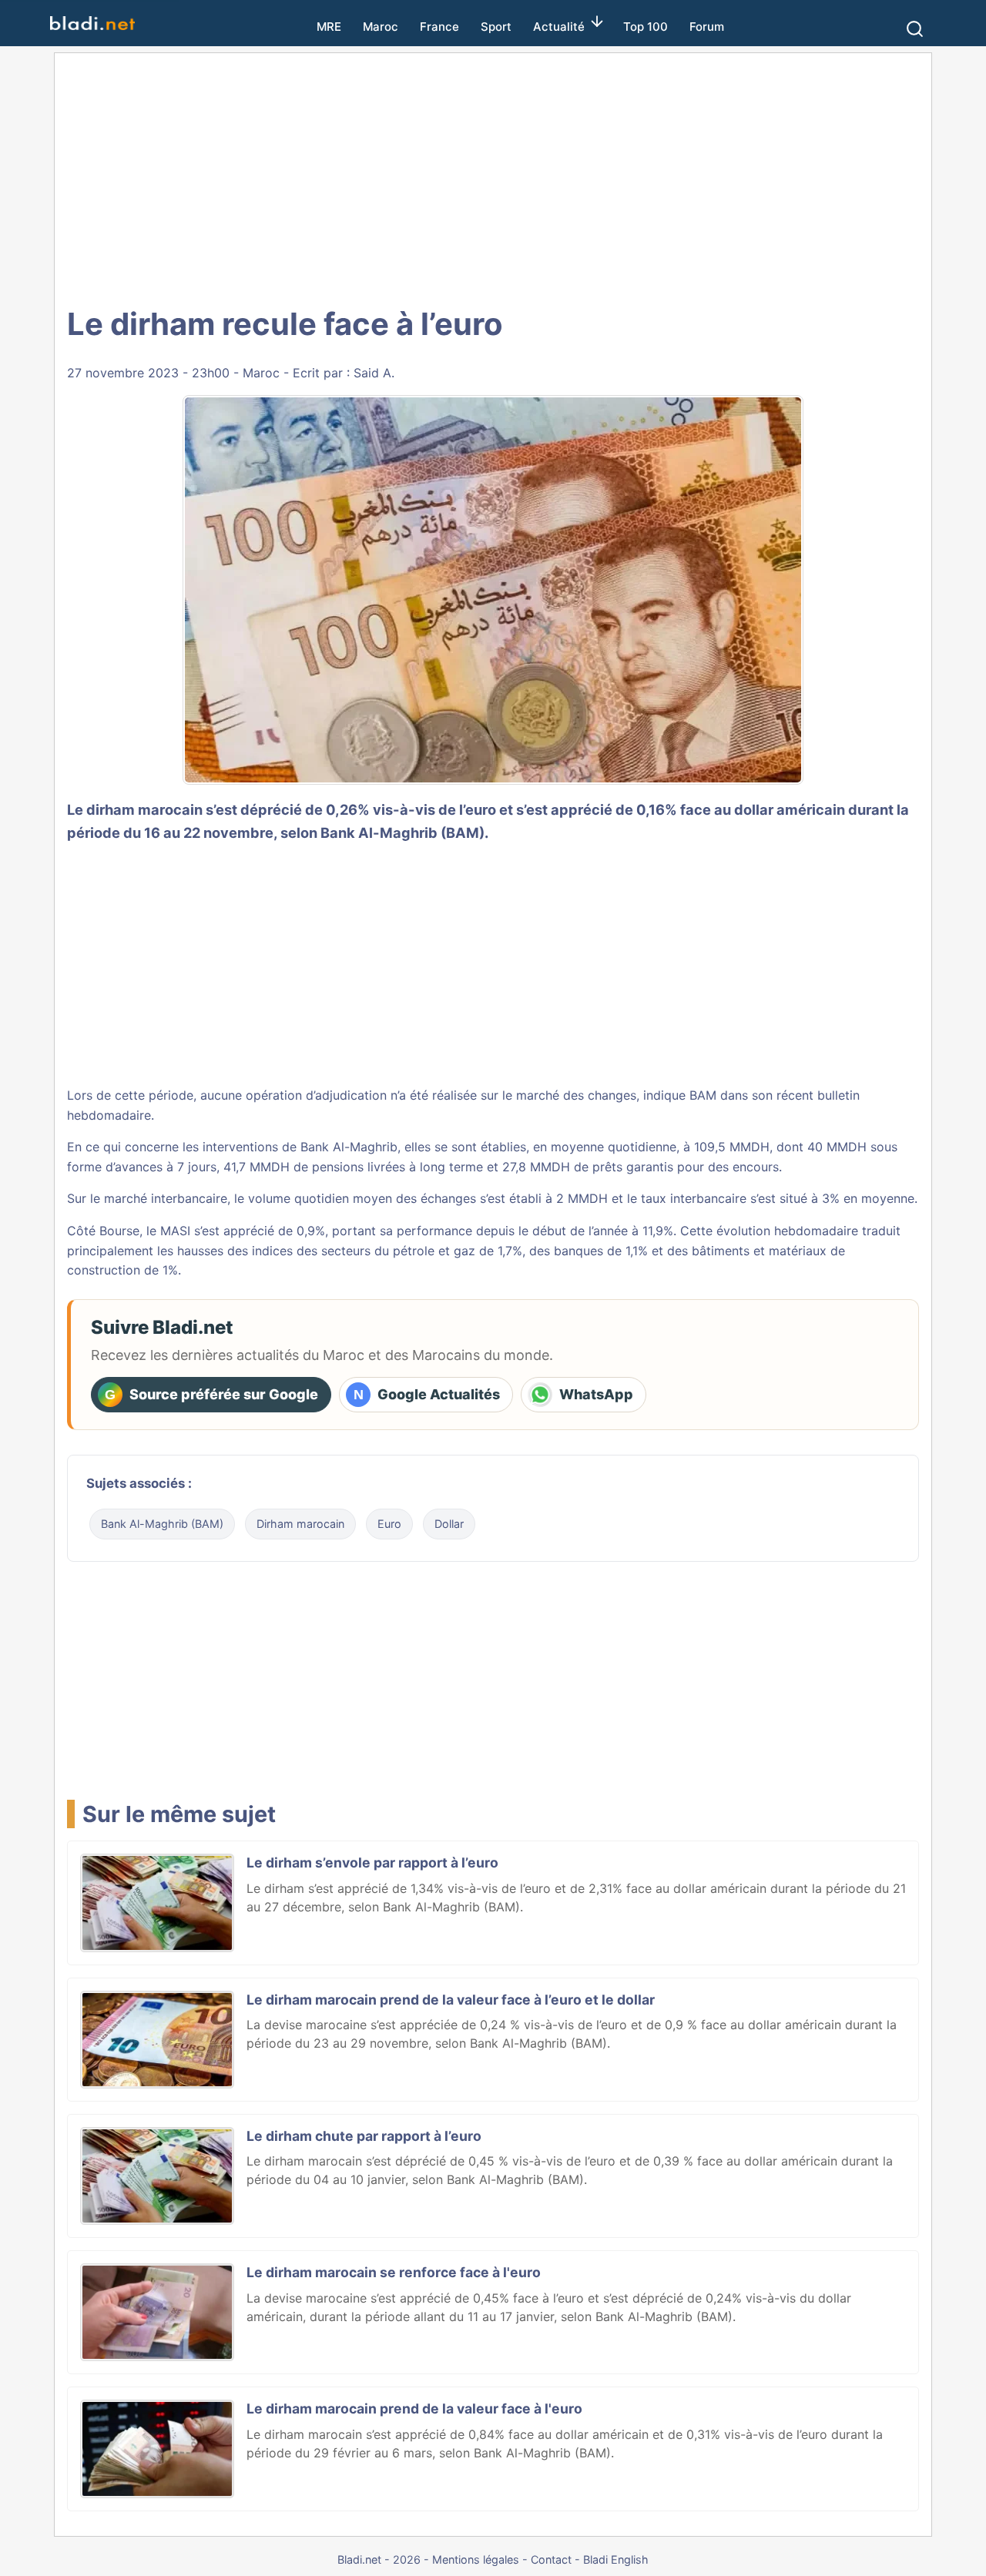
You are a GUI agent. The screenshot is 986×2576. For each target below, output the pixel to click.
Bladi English (616, 2559)
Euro (389, 1524)
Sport (496, 27)
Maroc (381, 27)
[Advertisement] (493, 177)
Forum (707, 27)
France (439, 27)
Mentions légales (476, 2559)
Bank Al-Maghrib (349, 1147)
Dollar (449, 1524)
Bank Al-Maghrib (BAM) (162, 1524)
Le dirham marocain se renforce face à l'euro (394, 2272)
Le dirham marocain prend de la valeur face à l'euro (414, 2409)
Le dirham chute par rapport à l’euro (364, 2136)
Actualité (559, 27)
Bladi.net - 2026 (379, 2559)
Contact (551, 2559)
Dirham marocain (300, 1524)
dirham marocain (144, 809)
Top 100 (646, 27)
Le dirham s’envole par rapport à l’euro (372, 1862)
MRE (329, 27)
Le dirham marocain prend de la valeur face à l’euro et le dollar (451, 2000)
